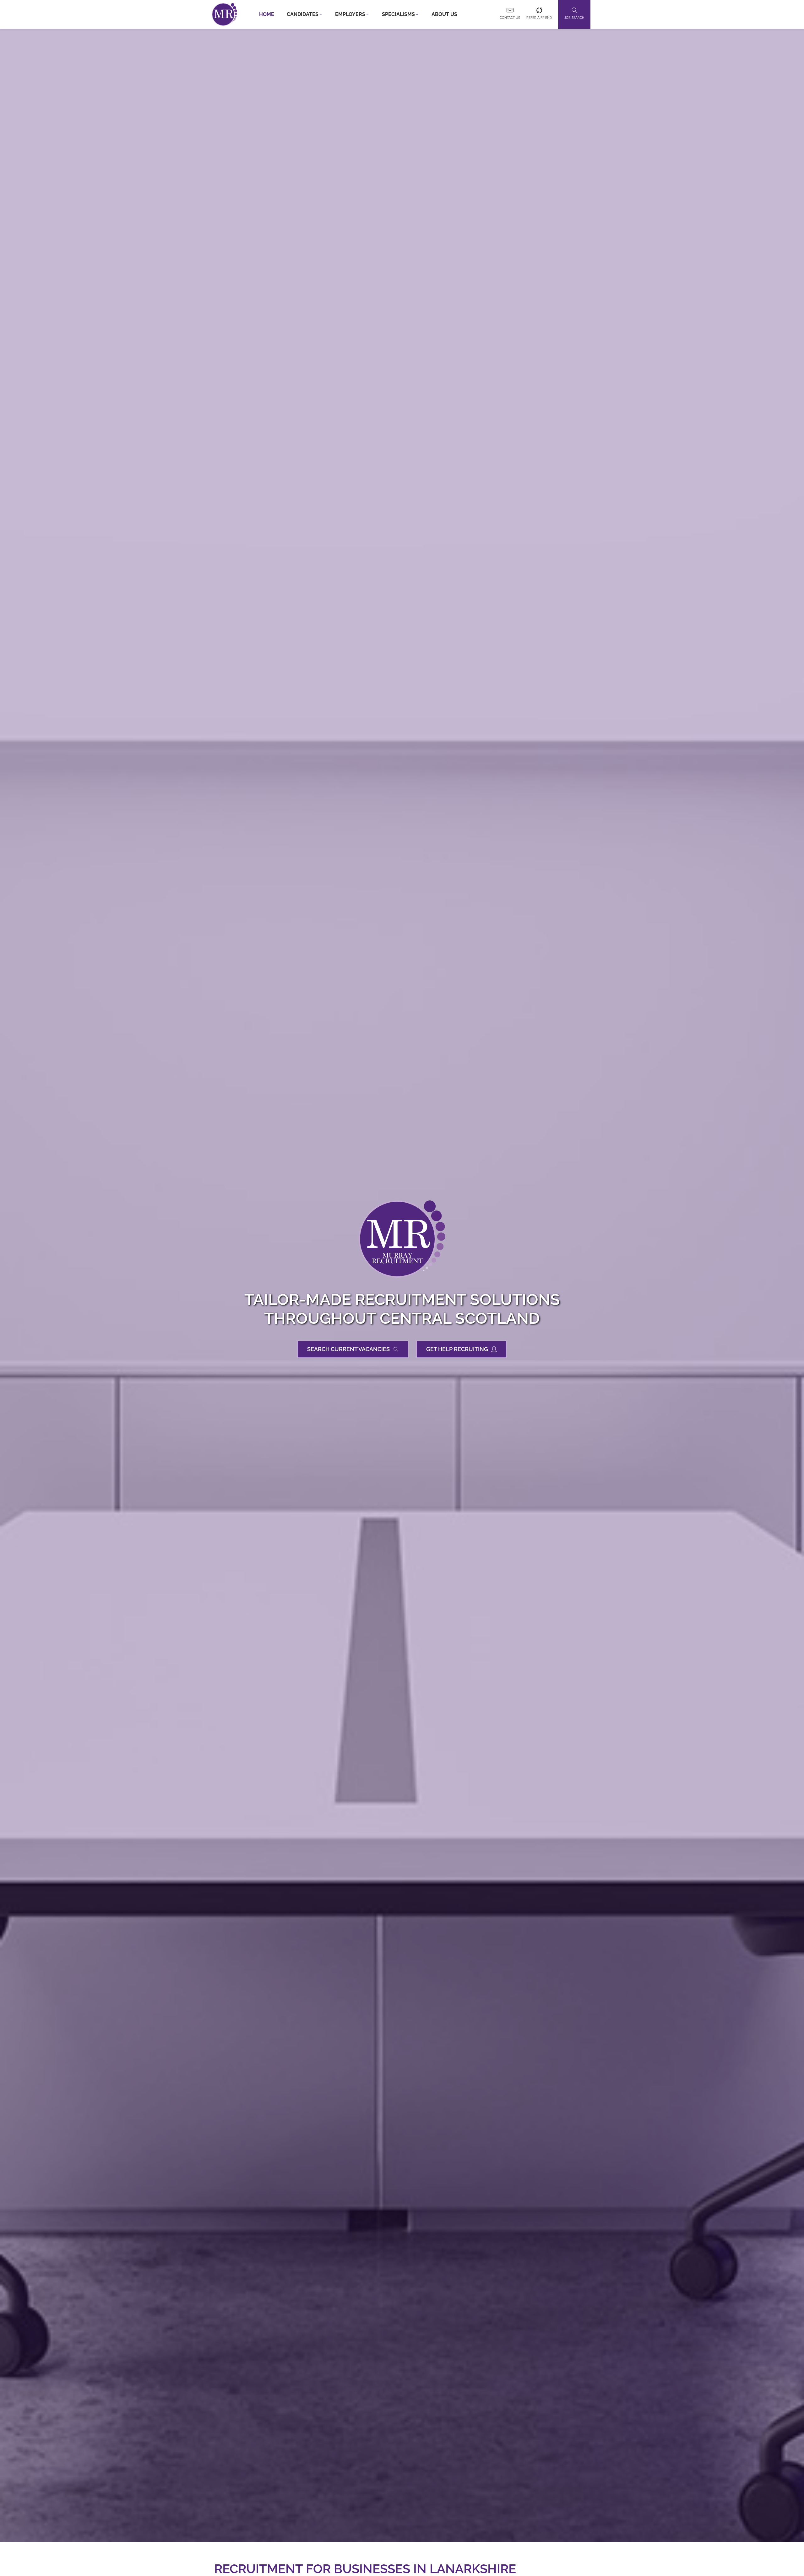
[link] (225, 14)
